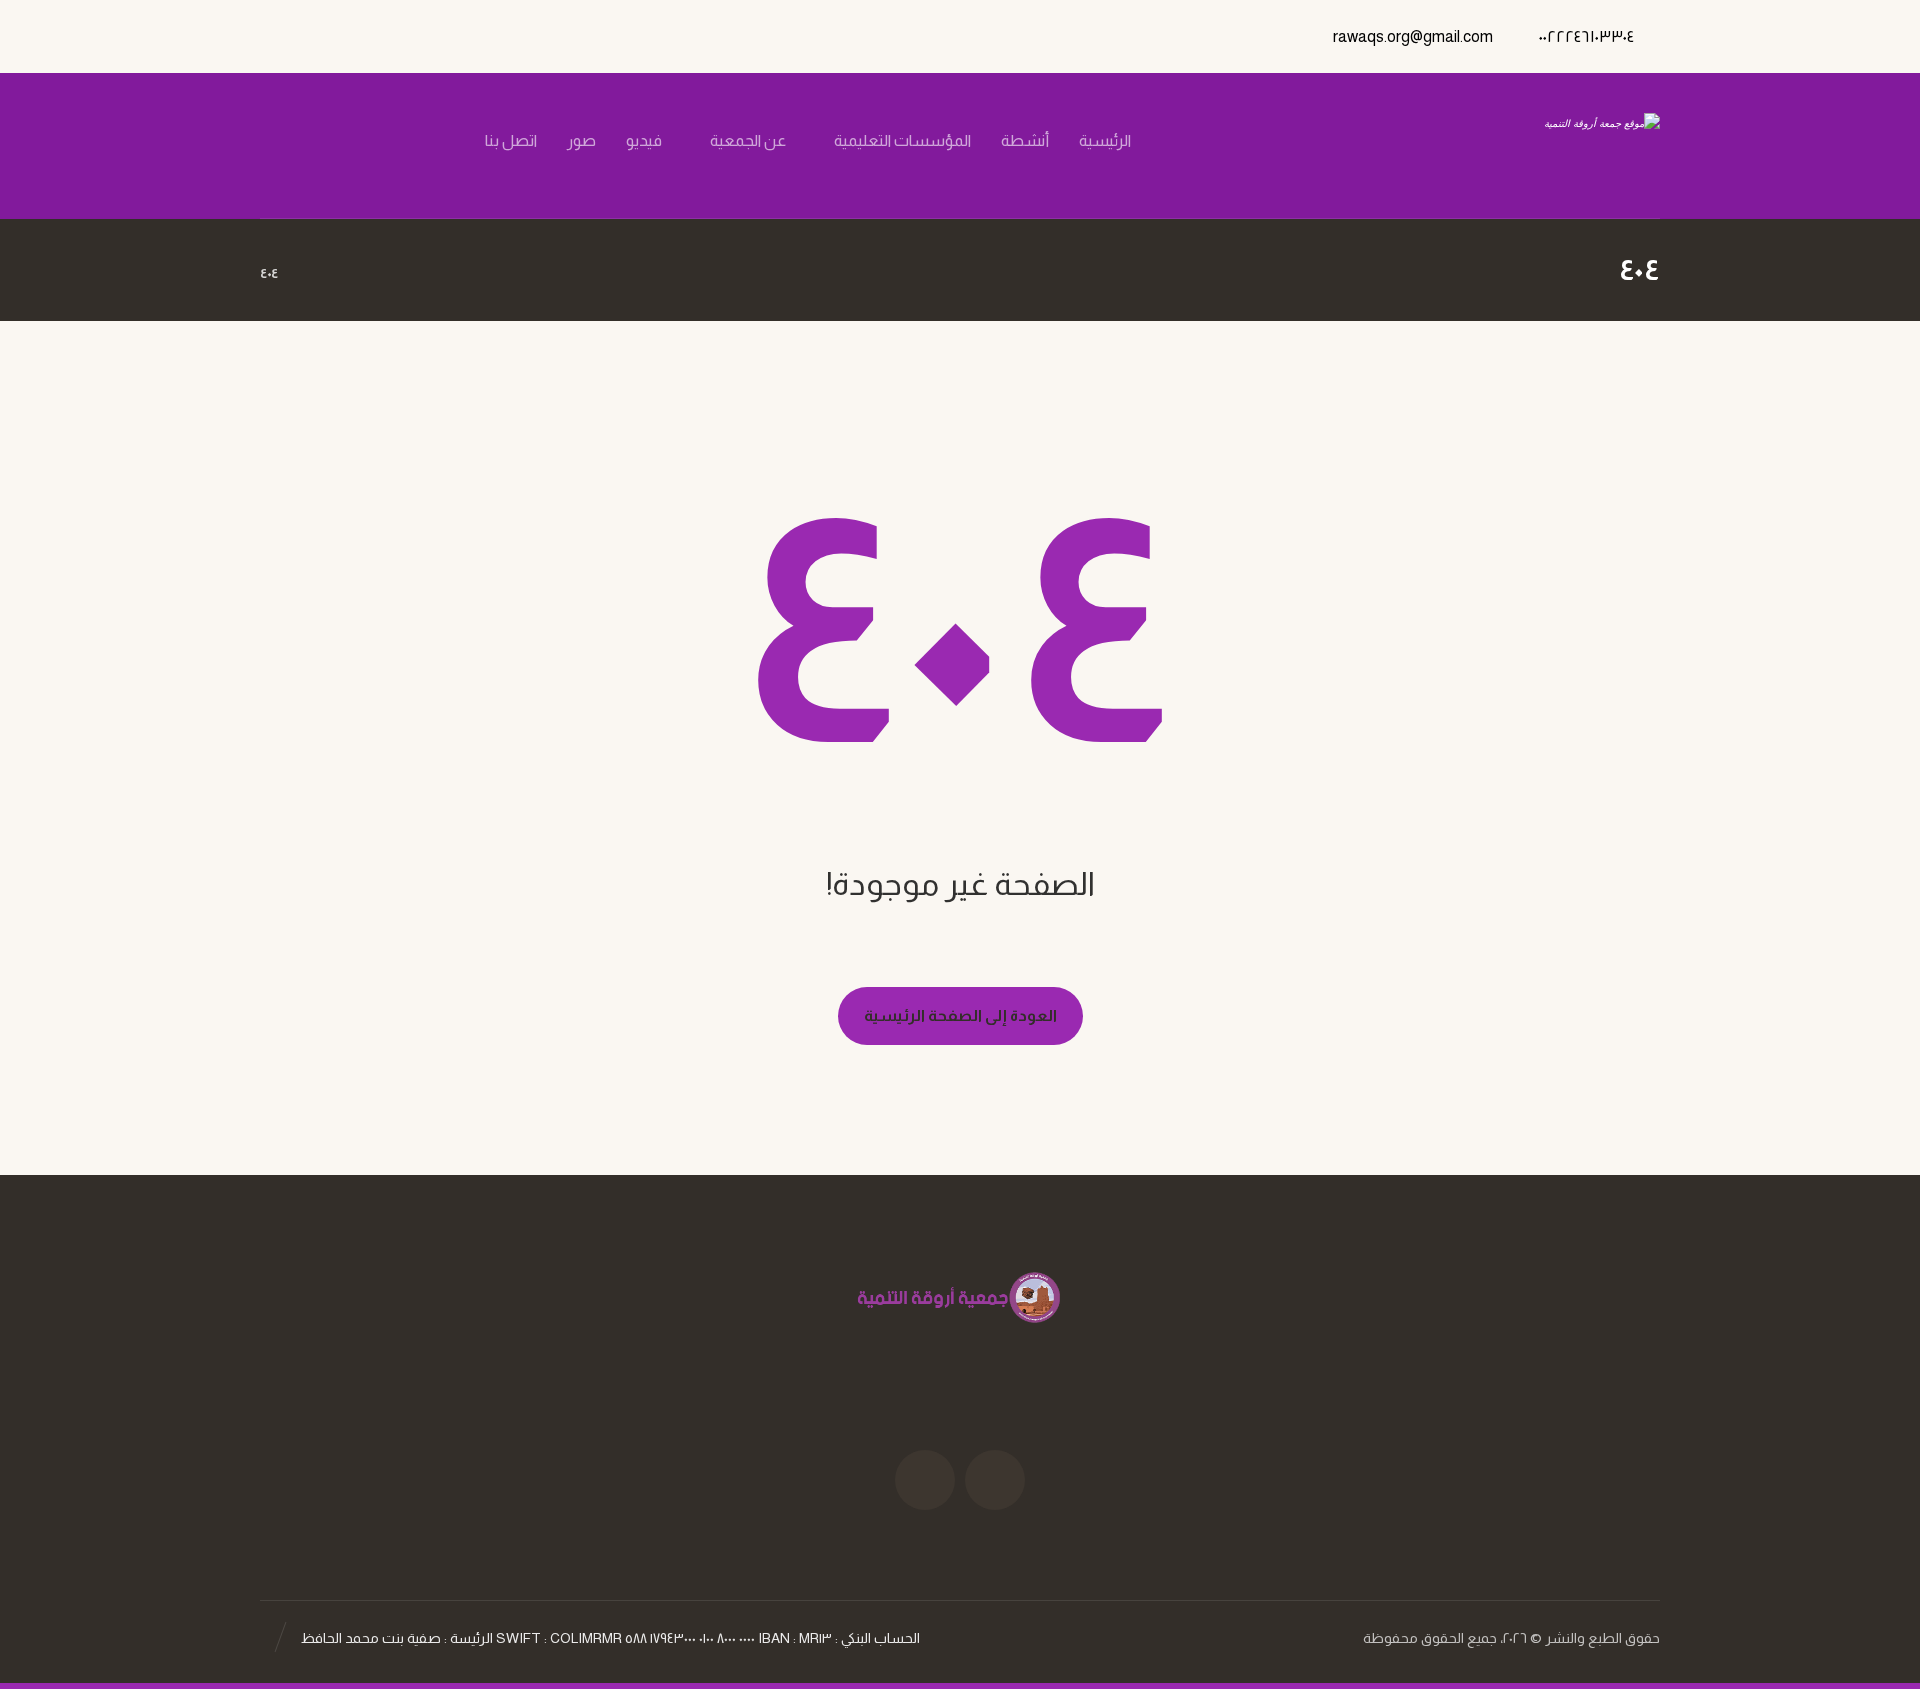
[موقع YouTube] (925, 1480)
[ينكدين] (331, 141)
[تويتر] (399, 141)
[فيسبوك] (433, 141)
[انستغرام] (365, 141)
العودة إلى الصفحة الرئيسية (960, 1015)
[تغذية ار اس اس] (297, 141)
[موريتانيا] (1556, 145)
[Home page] (318, 273)
